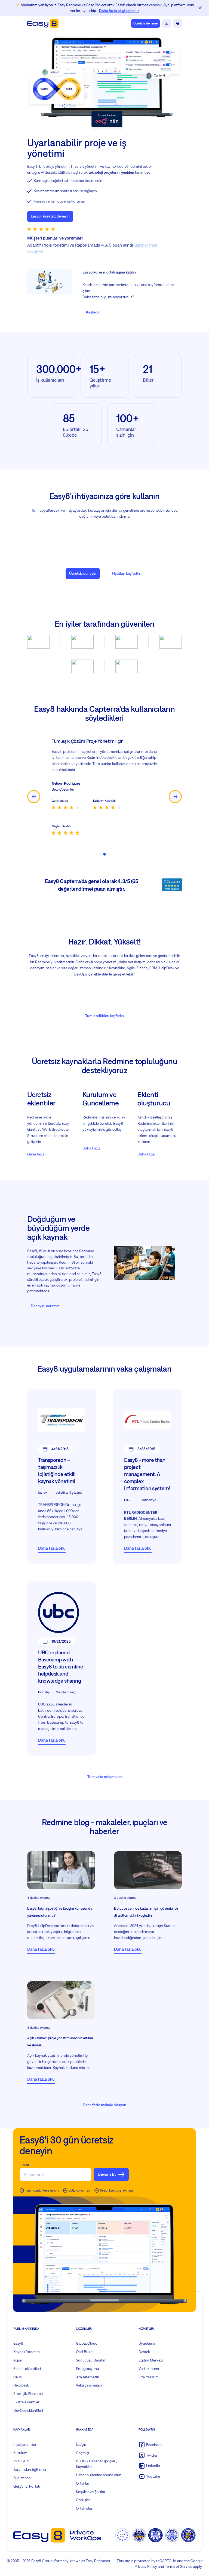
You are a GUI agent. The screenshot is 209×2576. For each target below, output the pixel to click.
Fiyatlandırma (25, 2444)
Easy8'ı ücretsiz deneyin (50, 216)
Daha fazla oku (52, 1548)
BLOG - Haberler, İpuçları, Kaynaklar (96, 2464)
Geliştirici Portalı (27, 2486)
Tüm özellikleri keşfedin (104, 1016)
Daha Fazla (91, 1148)
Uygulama (147, 2343)
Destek (144, 2352)
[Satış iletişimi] (167, 23)
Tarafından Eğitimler (30, 2469)
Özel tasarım (149, 2377)
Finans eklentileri (27, 2369)
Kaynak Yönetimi (27, 2352)
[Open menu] (177, 23)
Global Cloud (87, 2343)
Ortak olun (85, 2508)
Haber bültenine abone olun (99, 2475)
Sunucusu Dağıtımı (92, 2360)
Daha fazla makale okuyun (104, 2105)
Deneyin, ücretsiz (45, 1306)
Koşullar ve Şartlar (91, 2492)
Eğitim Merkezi (151, 2360)
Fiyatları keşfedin (126, 573)
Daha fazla (36, 1154)
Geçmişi (82, 2453)
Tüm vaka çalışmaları (104, 1777)
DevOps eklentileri (28, 2410)
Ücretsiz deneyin (83, 573)
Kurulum (20, 2453)
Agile (17, 2360)
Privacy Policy (146, 2566)
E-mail (24, 2165)
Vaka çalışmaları (89, 2385)
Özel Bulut (84, 2352)
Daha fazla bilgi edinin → (119, 11)
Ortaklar (83, 2483)
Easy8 (18, 2343)
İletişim (82, 2444)
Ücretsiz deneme (145, 23)
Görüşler (83, 2500)
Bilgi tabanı (22, 2478)
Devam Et (107, 2174)
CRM (18, 2377)
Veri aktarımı (149, 2369)
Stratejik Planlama (28, 2394)
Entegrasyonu (87, 2369)
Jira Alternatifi (87, 2377)
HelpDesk (21, 2385)
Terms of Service (179, 2566)
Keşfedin (93, 312)
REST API (21, 2461)
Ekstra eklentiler (26, 2402)
